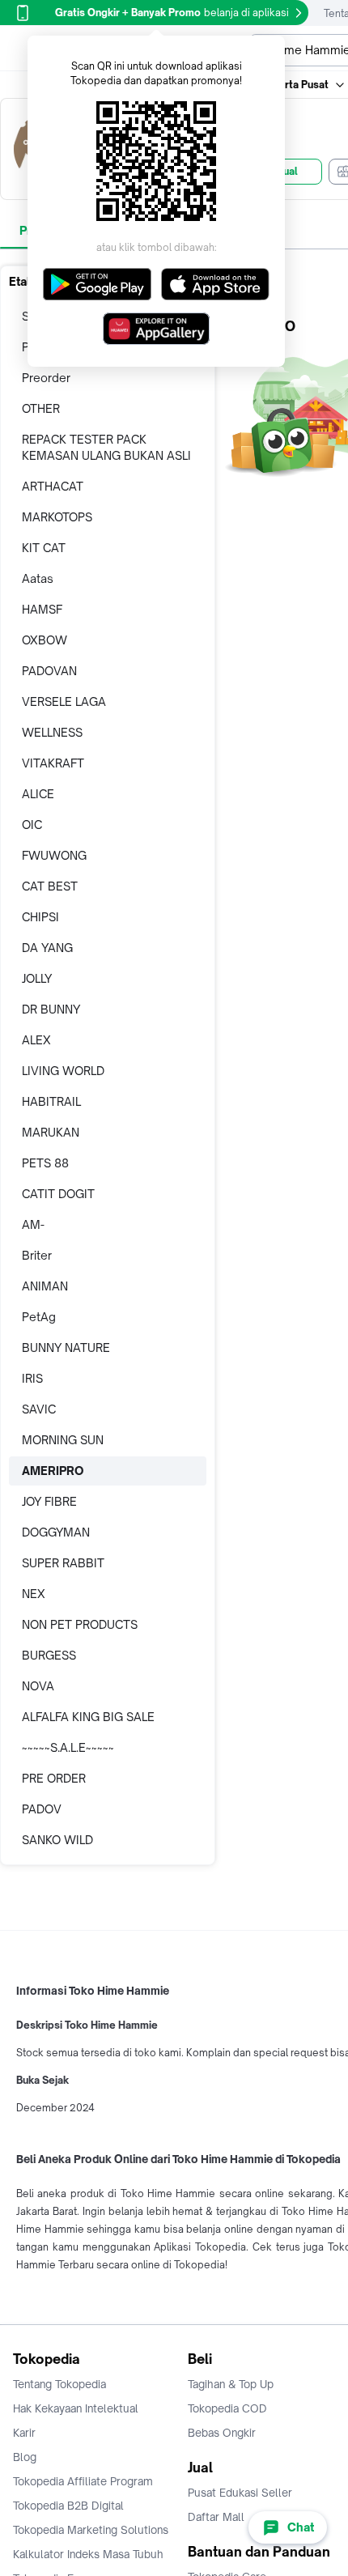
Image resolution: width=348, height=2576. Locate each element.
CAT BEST (50, 886)
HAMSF (42, 609)
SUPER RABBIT (63, 1563)
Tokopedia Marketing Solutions (91, 2530)
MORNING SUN (63, 1440)
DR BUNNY (51, 1009)
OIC (32, 825)
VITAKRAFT (53, 763)
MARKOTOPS (57, 517)
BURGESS (49, 1655)
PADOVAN (49, 671)
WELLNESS (52, 732)
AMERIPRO (53, 1471)
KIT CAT (44, 548)
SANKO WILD (57, 1840)
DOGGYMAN (56, 1532)
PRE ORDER (54, 1778)
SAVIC (39, 1409)
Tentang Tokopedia (59, 2384)
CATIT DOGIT (58, 1194)
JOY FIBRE (49, 1501)
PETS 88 (45, 1163)
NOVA (38, 1686)
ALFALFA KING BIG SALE (88, 1717)
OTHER (41, 408)
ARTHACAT (53, 486)
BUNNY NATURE (66, 1348)
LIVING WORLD (63, 1071)
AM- (33, 1224)
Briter (37, 1255)
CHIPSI (40, 917)
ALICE (38, 794)
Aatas (38, 578)
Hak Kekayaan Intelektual (76, 2408)
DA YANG (47, 948)
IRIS (32, 1378)
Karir (24, 2433)
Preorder (46, 378)
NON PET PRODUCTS (80, 1624)
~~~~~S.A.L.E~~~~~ (68, 1747)
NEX (34, 1594)
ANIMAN (45, 1286)
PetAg (39, 1317)
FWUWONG (54, 855)
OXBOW (45, 640)
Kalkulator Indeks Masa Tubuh (88, 2554)
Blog (25, 2457)
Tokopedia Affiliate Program (83, 2481)
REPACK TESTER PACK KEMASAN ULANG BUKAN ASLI (106, 447)
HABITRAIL (51, 1101)
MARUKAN (51, 1132)
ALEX (36, 1040)
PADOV (42, 1809)
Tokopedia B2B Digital (68, 2506)
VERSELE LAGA (64, 701)
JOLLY (37, 978)
